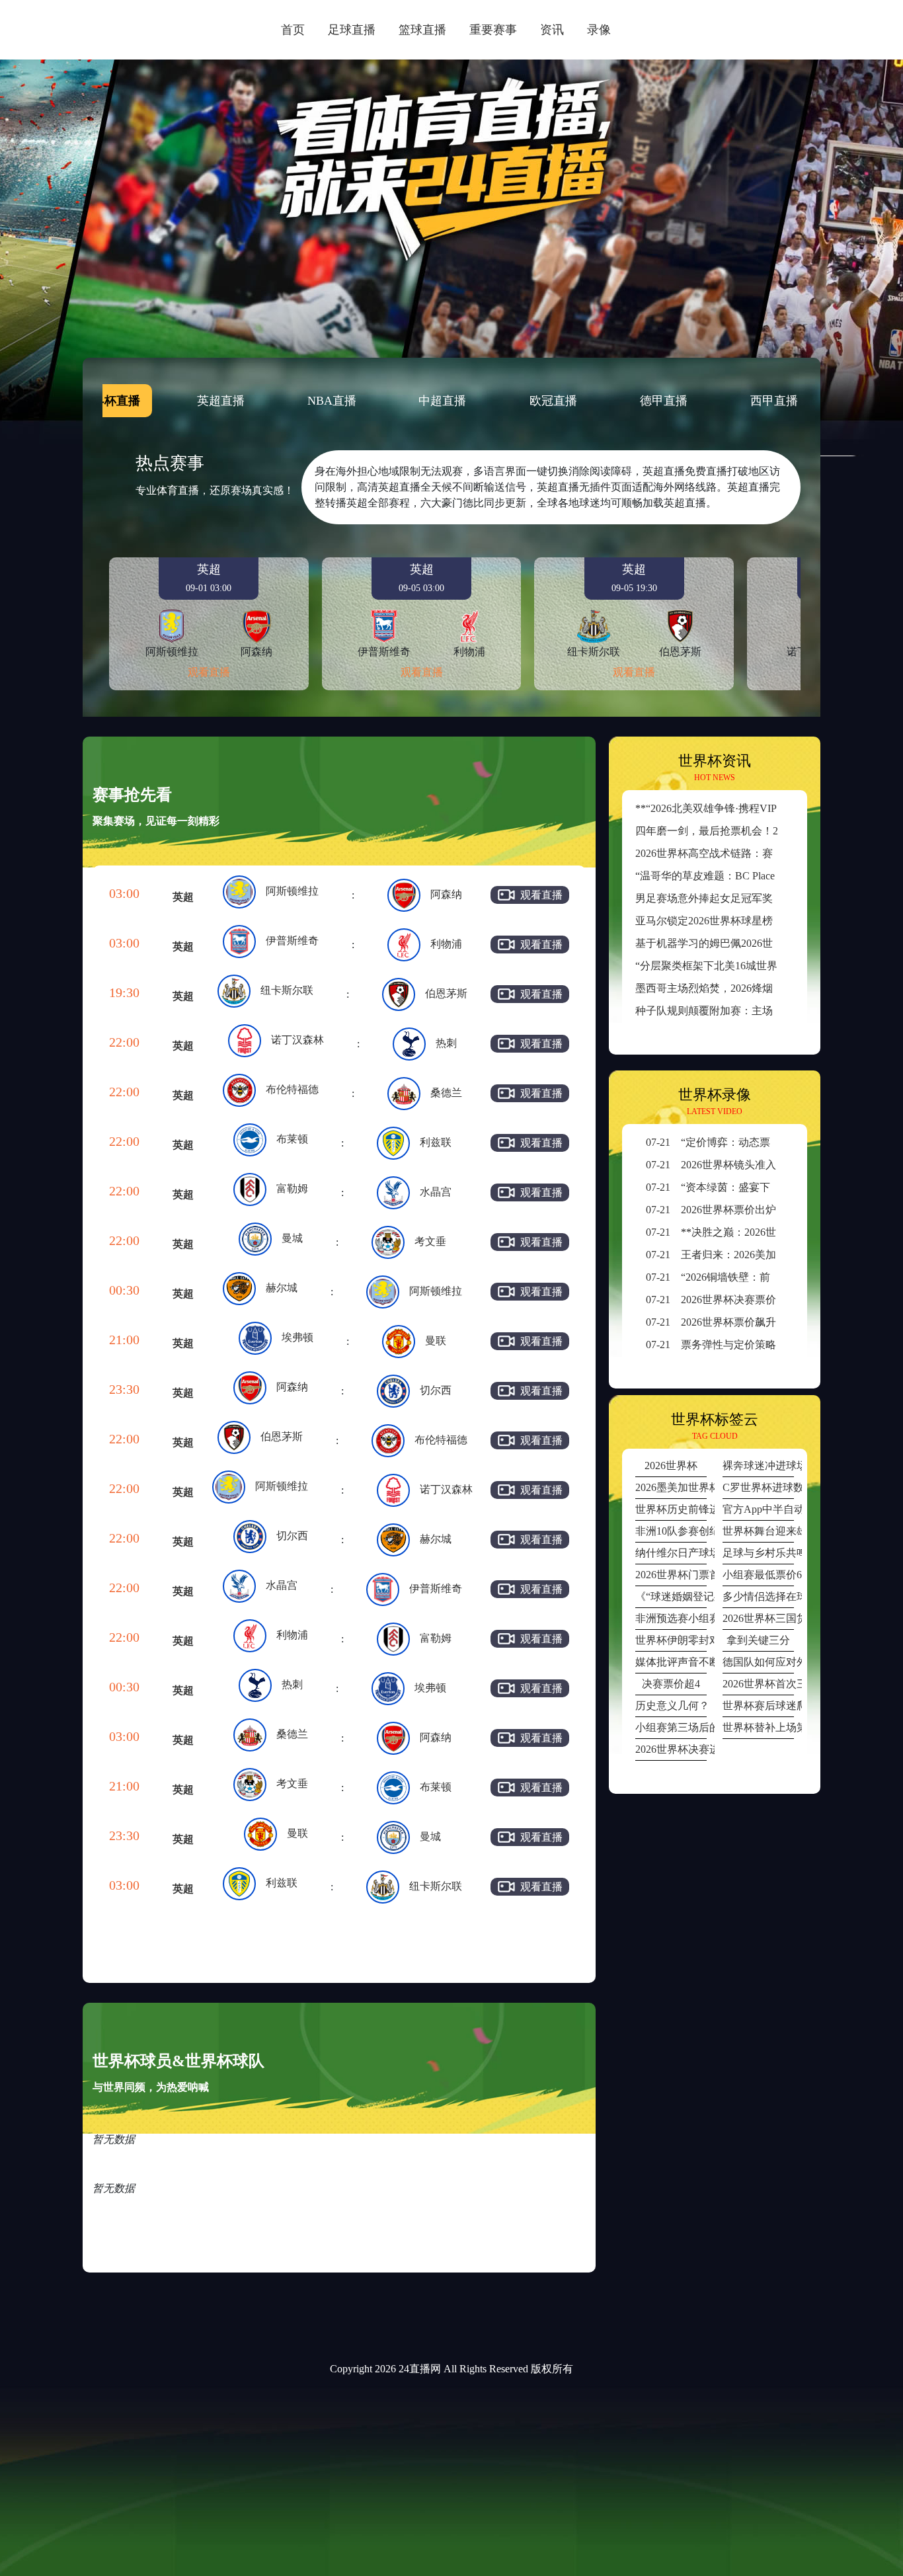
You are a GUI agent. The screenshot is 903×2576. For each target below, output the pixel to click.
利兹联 (436, 1142)
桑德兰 (446, 1093)
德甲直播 (664, 401)
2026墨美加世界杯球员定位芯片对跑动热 (671, 1487)
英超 (183, 897)
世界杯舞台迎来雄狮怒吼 (758, 1531)
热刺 (446, 1043)
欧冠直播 (553, 401)
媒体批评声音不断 (671, 1662)
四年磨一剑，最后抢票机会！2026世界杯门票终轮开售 (762, 831)
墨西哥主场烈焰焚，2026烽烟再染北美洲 (730, 988)
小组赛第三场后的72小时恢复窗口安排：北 (671, 1727)
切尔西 (436, 1390)
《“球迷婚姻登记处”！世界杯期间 (671, 1596)
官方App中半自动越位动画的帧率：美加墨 (758, 1509)
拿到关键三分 (758, 1640)
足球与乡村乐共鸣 (758, 1553)
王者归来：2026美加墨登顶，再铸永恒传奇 (764, 1255)
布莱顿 (292, 1139)
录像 (599, 30)
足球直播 (352, 30)
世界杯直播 (110, 401)
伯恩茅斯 (446, 993)
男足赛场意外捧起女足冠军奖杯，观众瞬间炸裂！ (752, 898)
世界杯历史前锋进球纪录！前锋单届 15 (671, 1509)
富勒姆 (292, 1188)
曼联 (436, 1341)
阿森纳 (446, 894)
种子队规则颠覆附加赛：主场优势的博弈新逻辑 (746, 1011)
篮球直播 (422, 30)
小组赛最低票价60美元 (758, 1575)
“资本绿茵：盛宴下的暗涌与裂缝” (742, 1187)
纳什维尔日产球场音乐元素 (671, 1553)
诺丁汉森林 (297, 1040)
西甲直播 (774, 401)
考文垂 (430, 1241)
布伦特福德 (292, 1089)
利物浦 (446, 944)
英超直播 (221, 401)
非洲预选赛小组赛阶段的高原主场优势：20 (671, 1618)
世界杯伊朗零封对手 (671, 1640)
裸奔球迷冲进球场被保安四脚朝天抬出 (758, 1466)
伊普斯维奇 (292, 941)
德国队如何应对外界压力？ (758, 1662)
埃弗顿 (297, 1337)
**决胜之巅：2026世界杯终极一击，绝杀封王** (774, 1232)
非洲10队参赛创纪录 (671, 1531)
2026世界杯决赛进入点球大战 (671, 1749)
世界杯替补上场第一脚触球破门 (758, 1727)
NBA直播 (332, 401)
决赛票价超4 (671, 1684)
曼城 (292, 1238)
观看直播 (209, 672)
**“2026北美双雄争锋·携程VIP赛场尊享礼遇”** (745, 808)
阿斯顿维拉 (292, 891)
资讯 (552, 30)
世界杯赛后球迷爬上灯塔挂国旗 (758, 1706)
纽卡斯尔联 (287, 990)
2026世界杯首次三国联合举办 (758, 1684)
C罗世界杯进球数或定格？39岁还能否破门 (758, 1487)
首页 (293, 30)
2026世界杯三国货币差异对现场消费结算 (758, 1618)
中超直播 (442, 401)
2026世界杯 (671, 1466)
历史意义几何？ (671, 1706)
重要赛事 (493, 30)
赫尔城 (282, 1288)
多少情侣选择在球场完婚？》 (758, 1596)
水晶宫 (436, 1192)
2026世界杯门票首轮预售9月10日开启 (671, 1575)
